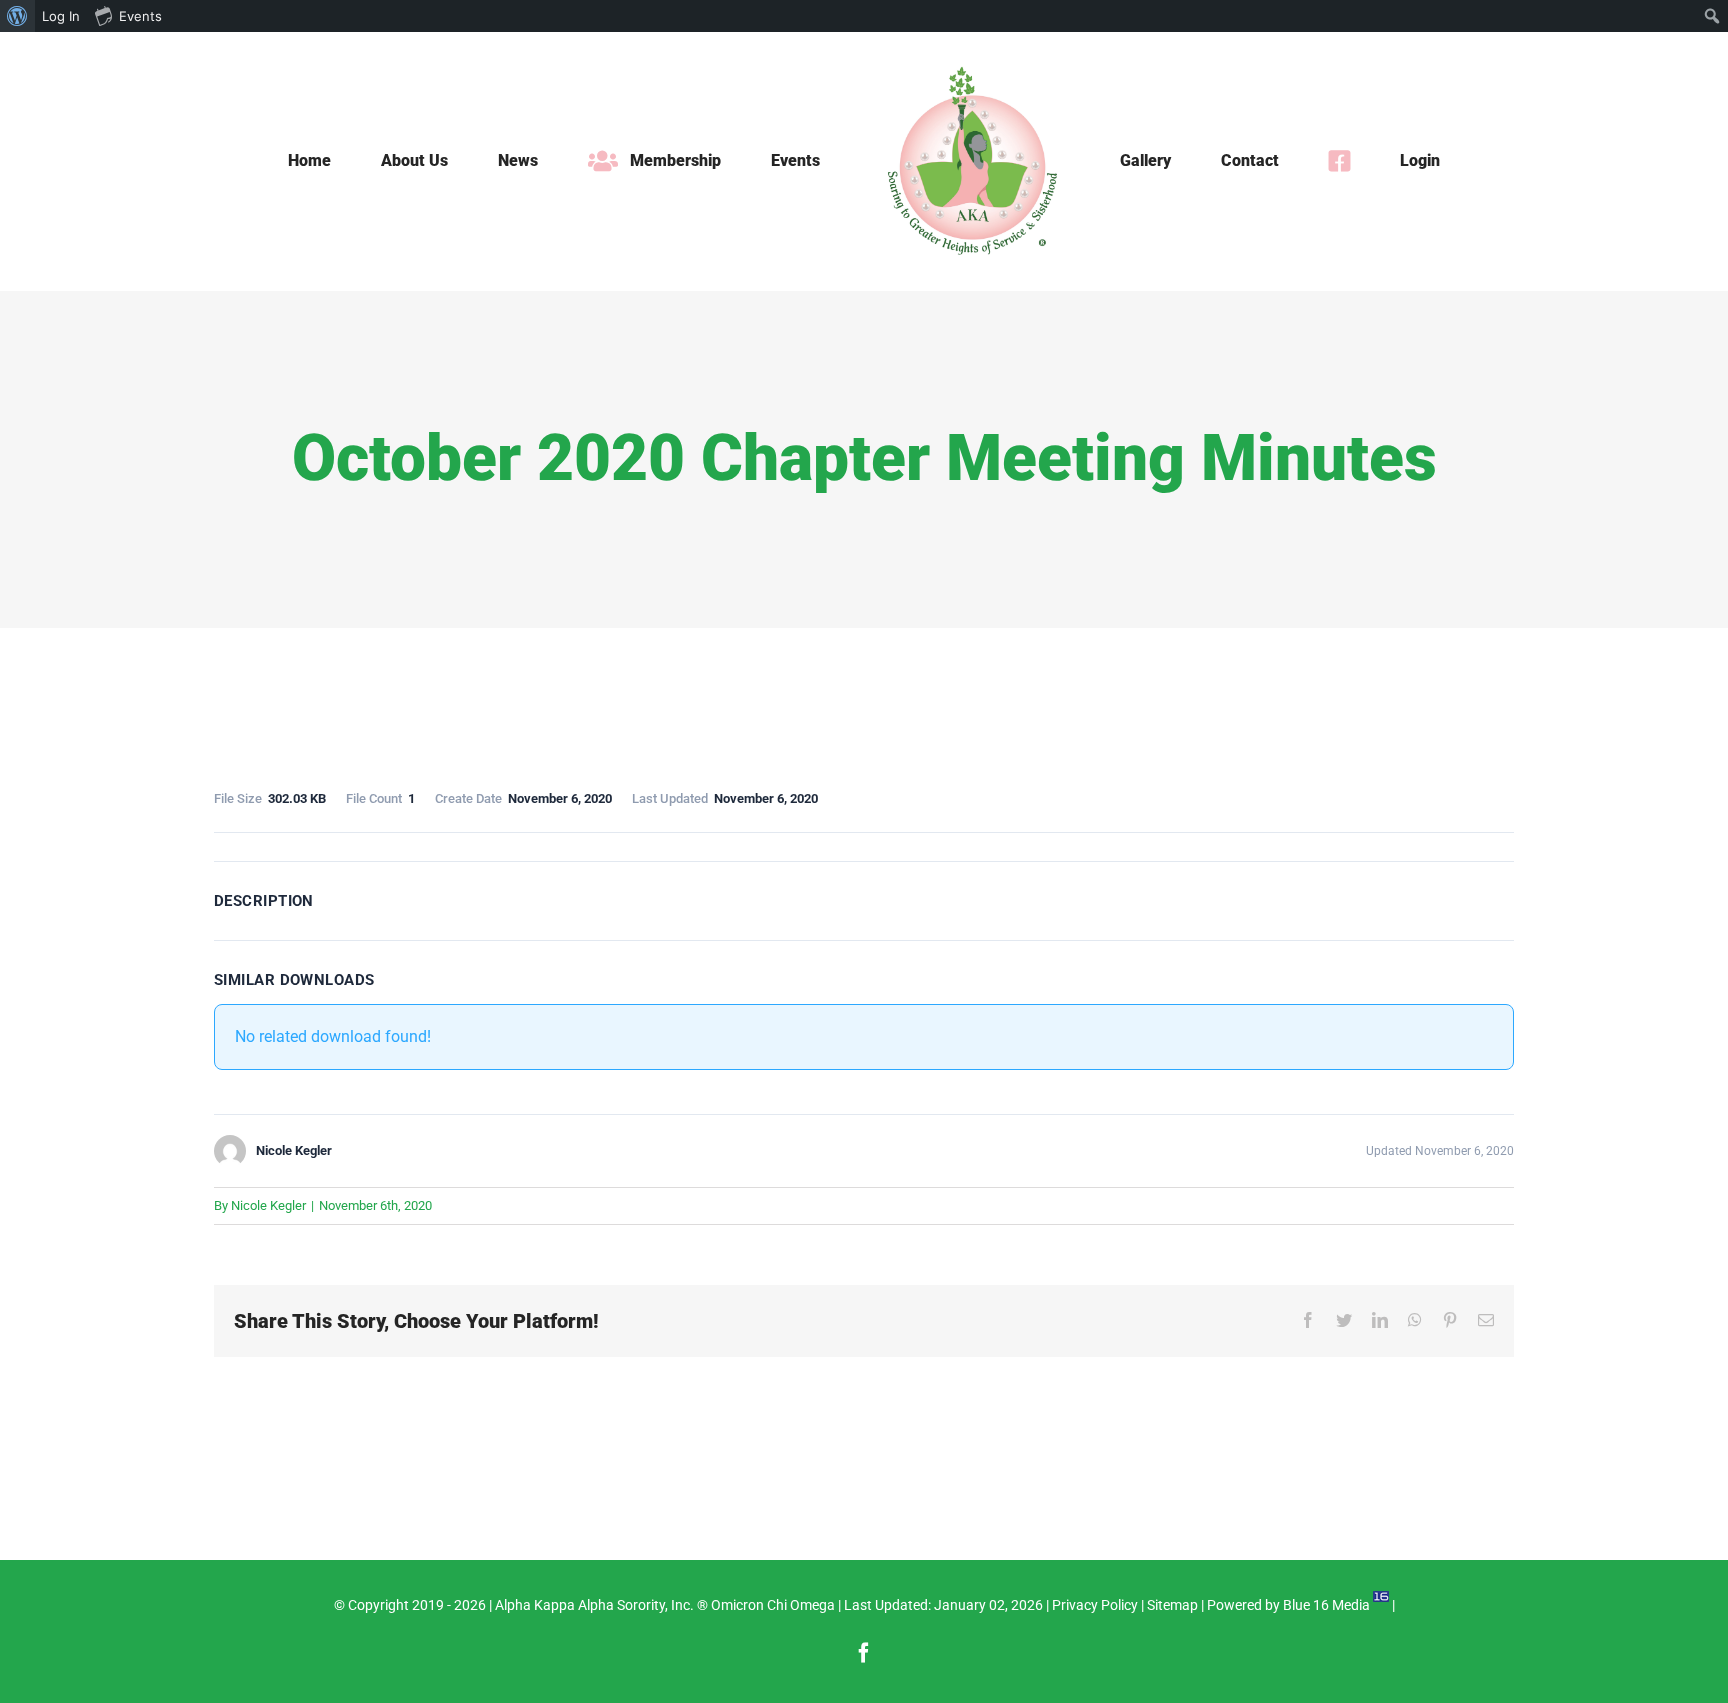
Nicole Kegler (268, 1205)
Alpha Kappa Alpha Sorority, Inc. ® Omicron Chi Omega (665, 1605)
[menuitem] (17, 16)
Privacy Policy (1095, 1605)
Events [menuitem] (140, 16)
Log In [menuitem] (61, 16)
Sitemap (1172, 1605)
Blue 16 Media (1326, 1605)
